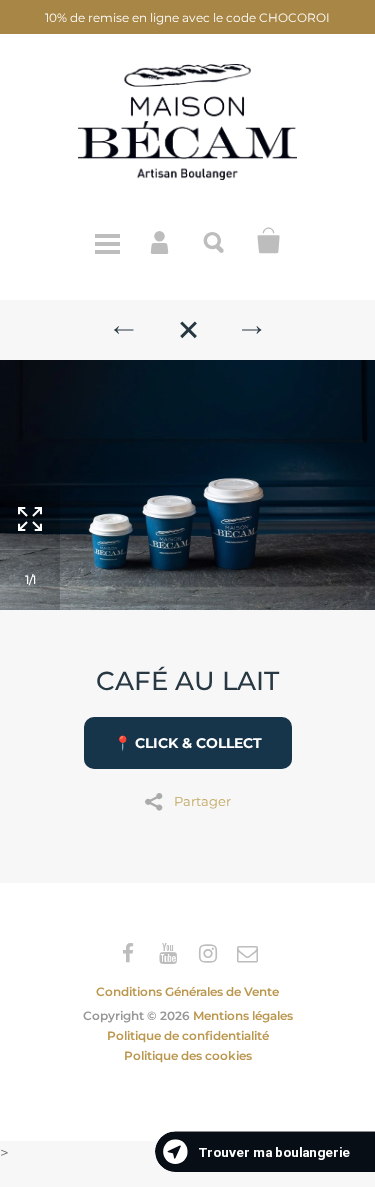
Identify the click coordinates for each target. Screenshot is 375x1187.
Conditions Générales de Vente (187, 991)
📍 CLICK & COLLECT (188, 743)
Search (215, 241)
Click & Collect (269, 241)
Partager (202, 800)
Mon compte (161, 241)
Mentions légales (243, 1015)
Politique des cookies (188, 1055)
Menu (107, 241)
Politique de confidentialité (188, 1035)
